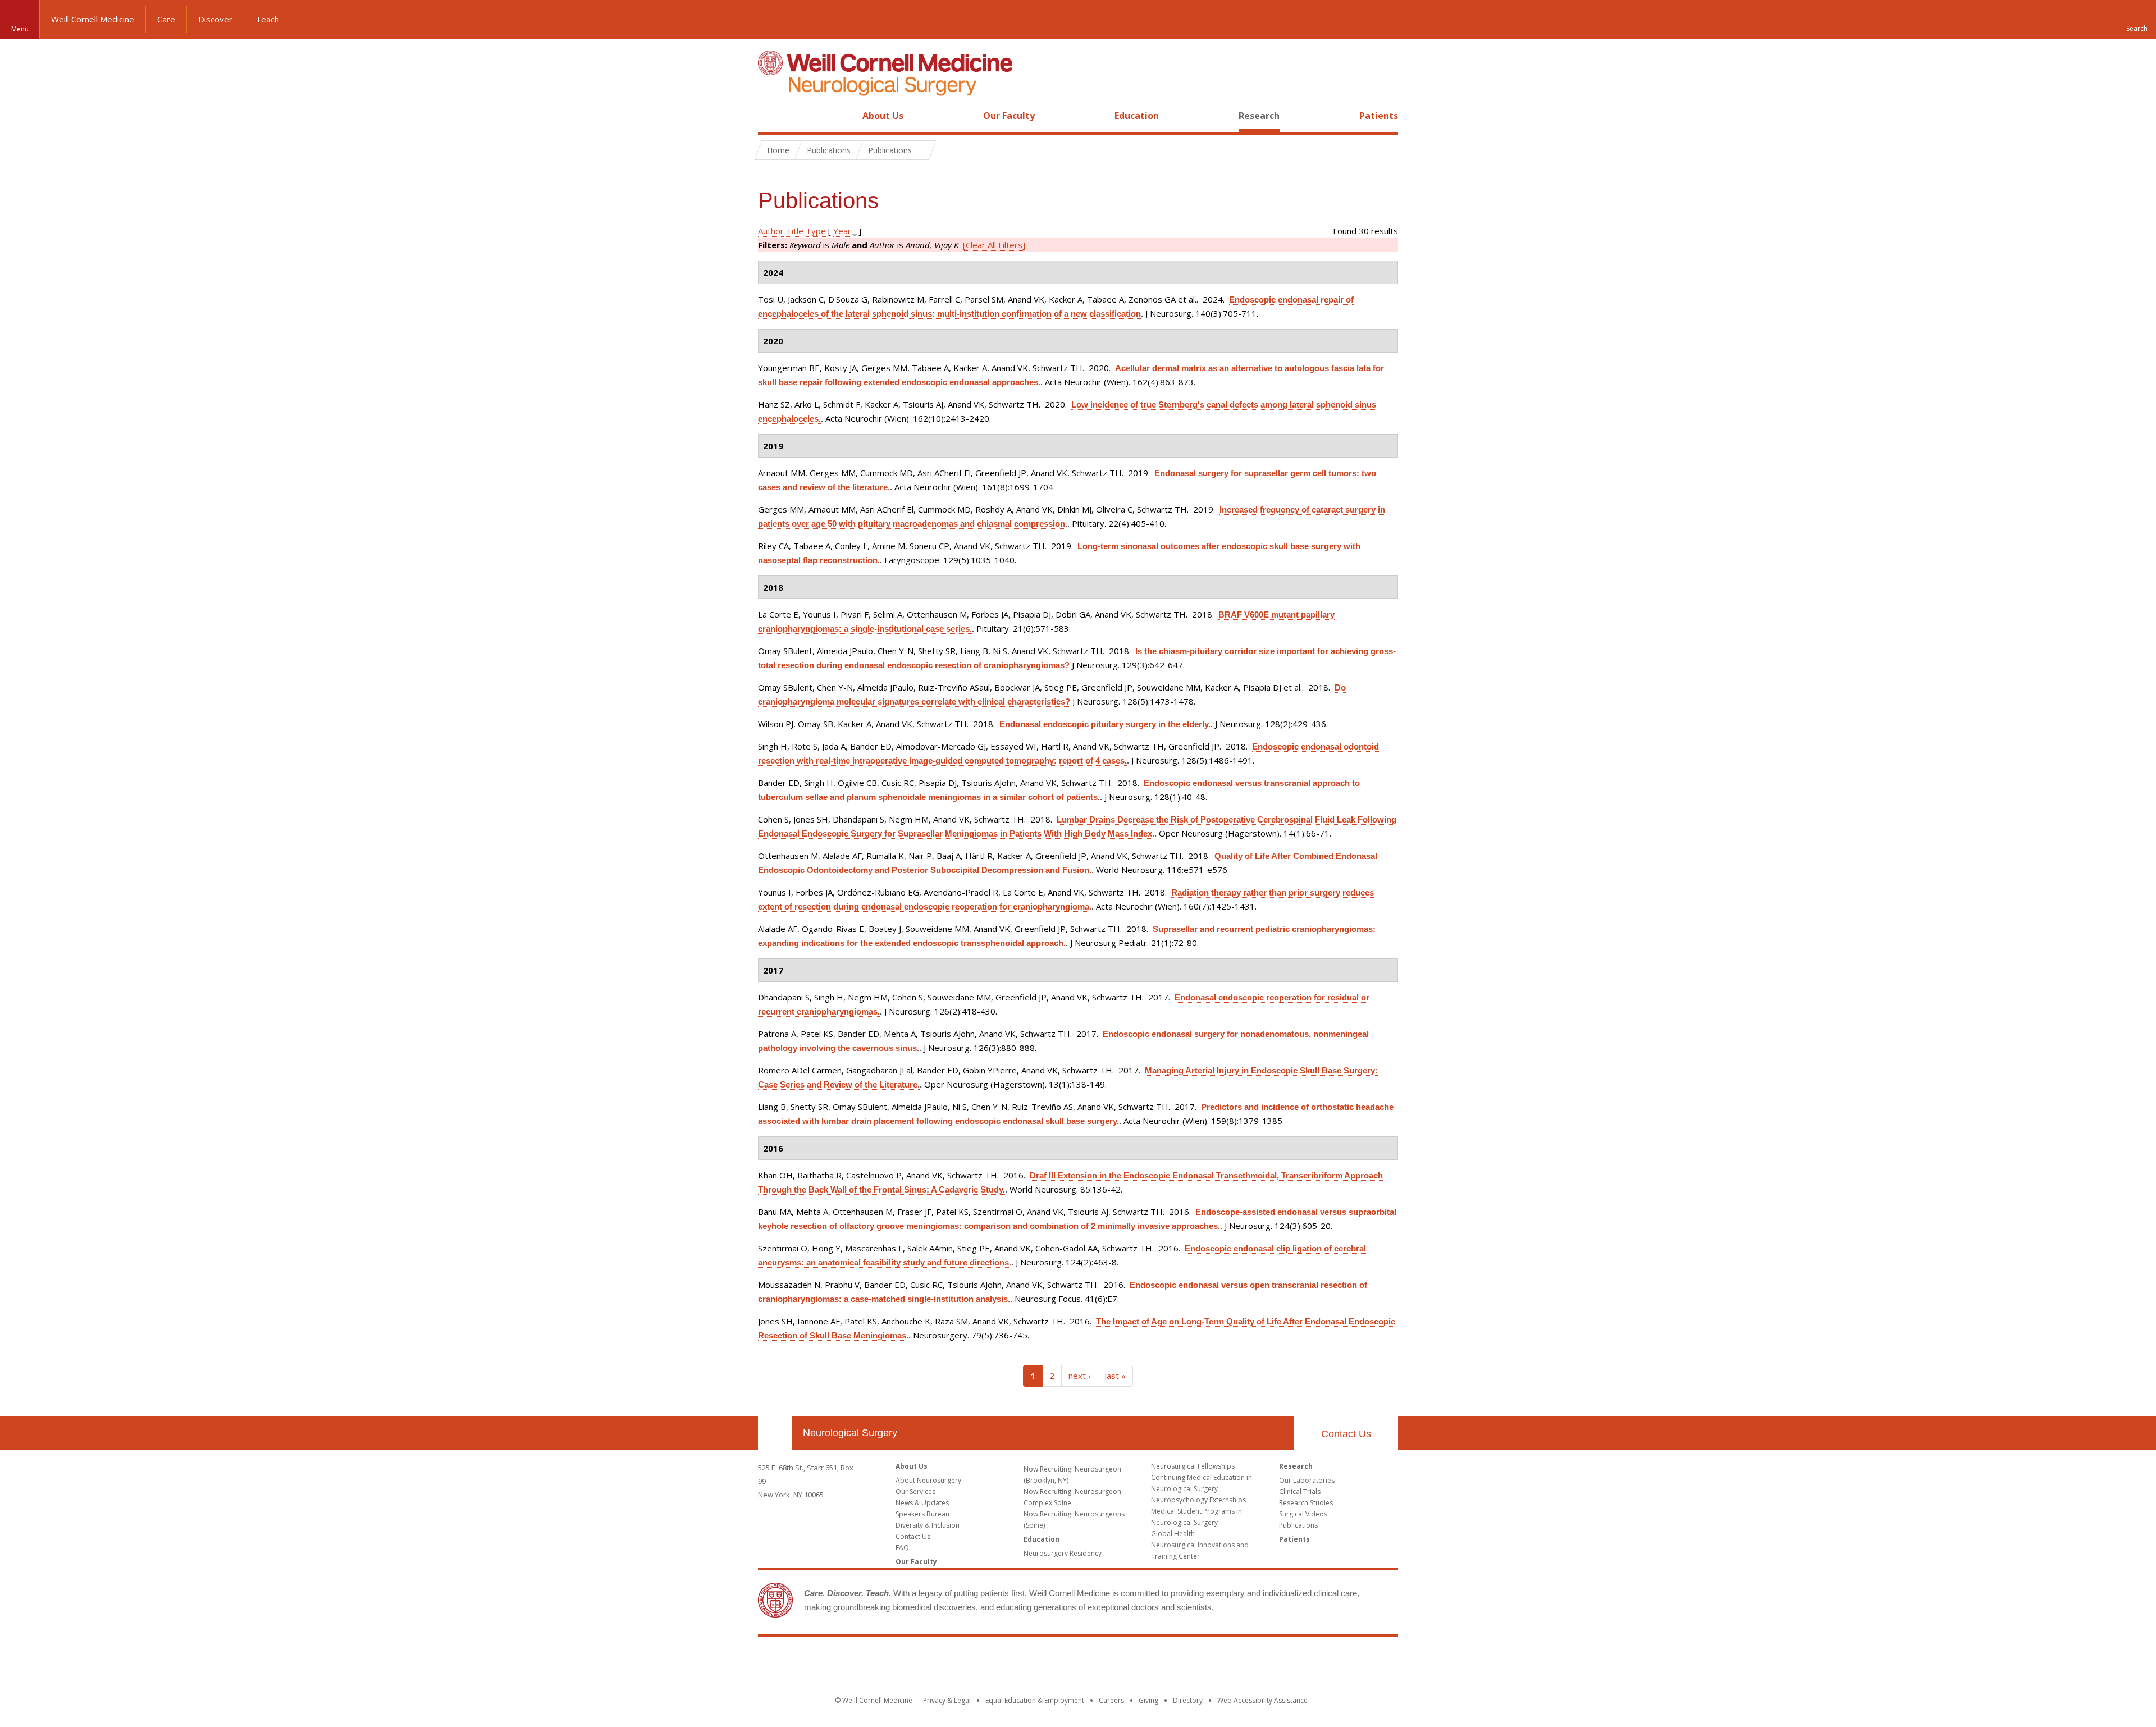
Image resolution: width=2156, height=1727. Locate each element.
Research (1259, 116)
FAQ (902, 1548)
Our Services (915, 1491)
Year (842, 231)
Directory (1188, 1700)
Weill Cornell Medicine (93, 19)
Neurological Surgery (850, 1433)
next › (1080, 1376)
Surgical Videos (1303, 1514)
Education (1137, 116)
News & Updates (922, 1503)
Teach (267, 19)
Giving (1148, 1700)
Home (770, 116)
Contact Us (1346, 1434)
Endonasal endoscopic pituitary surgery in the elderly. (1105, 724)
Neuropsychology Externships (1198, 1500)
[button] (2136, 20)
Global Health (1173, 1534)
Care (166, 19)
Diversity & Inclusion (928, 1525)
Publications (1298, 1525)
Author (771, 231)
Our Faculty (1009, 116)
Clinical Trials (1300, 1491)
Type (816, 231)
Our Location (775, 1433)
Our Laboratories (1307, 1480)
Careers (1111, 1700)
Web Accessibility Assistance (1262, 1700)
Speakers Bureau (922, 1514)
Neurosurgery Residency (1063, 1553)
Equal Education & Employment (1035, 1700)
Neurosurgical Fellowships (1193, 1466)
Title (795, 231)
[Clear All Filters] (994, 245)
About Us (883, 116)
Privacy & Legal (947, 1700)
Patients (1379, 116)
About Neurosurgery (928, 1480)
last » (1115, 1376)
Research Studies (1306, 1503)
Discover (215, 19)
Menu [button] (20, 29)
